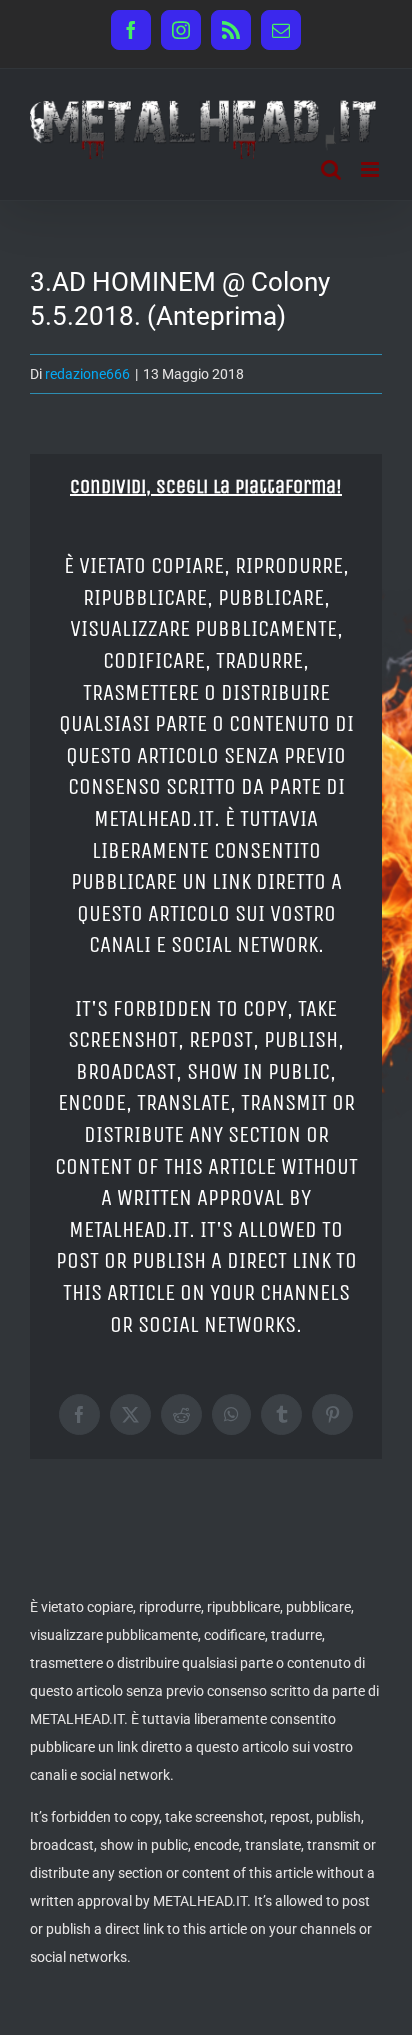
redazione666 (87, 374)
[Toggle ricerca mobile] (331, 169)
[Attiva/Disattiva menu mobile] (371, 169)
